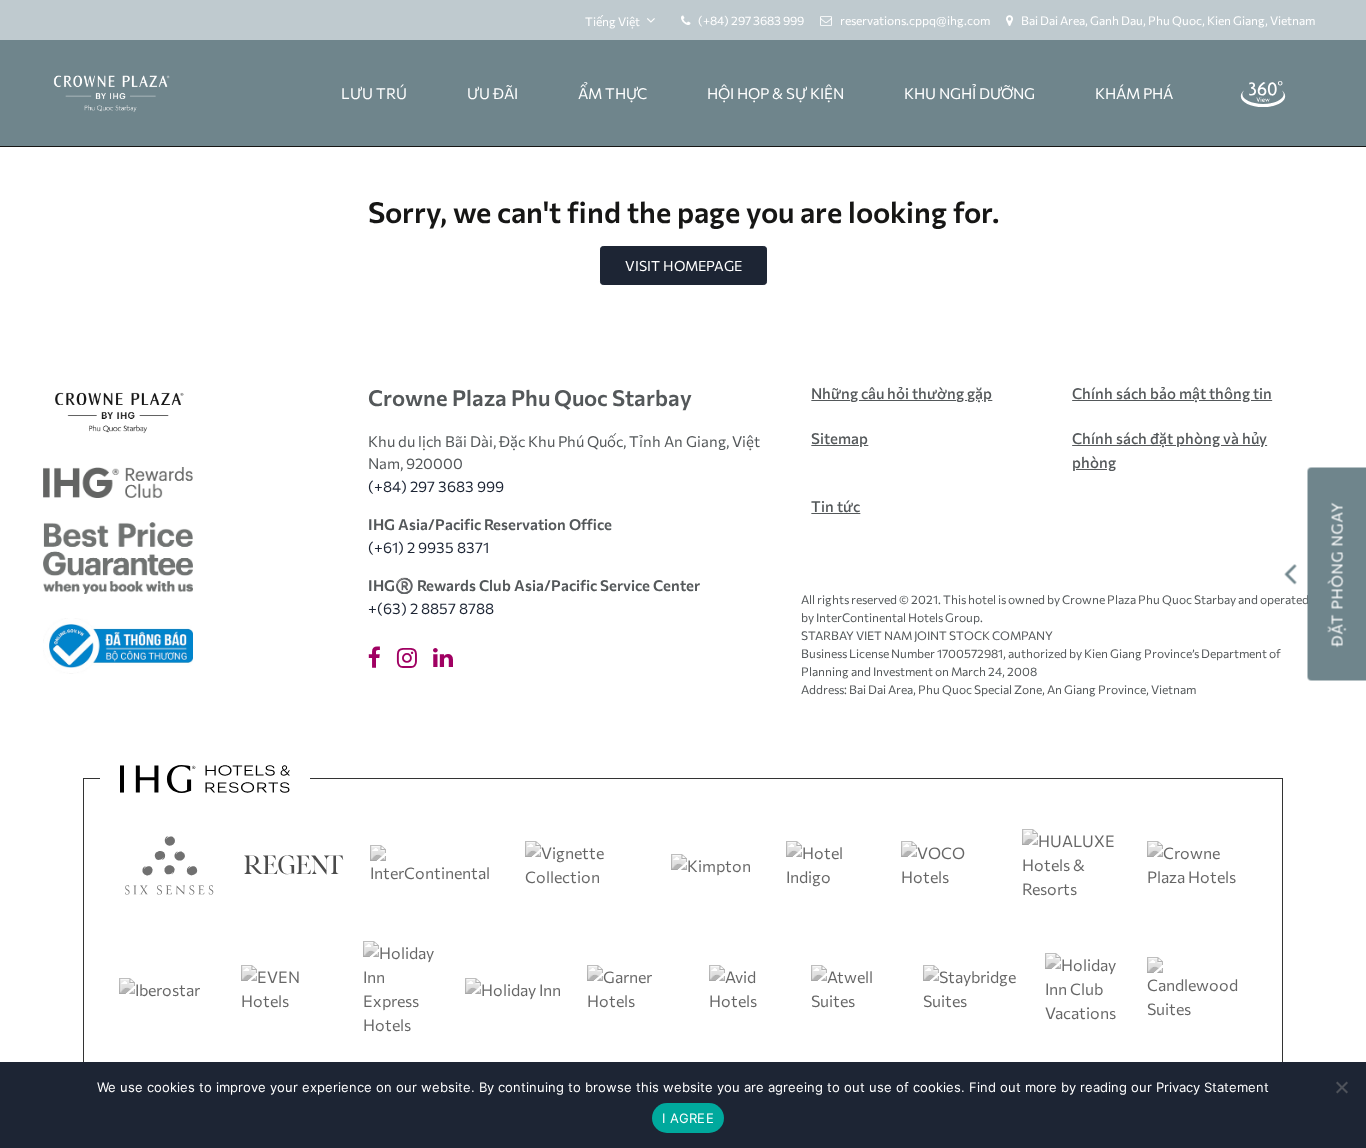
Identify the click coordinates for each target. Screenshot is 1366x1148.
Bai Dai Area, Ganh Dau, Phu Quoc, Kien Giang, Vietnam (1168, 20)
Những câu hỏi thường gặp (901, 393)
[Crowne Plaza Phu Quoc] (110, 93)
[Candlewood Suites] (1197, 986)
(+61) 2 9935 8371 (428, 547)
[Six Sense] (169, 862)
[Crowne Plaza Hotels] (1197, 862)
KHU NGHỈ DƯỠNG (969, 93)
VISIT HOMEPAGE (683, 265)
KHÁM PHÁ (1134, 93)
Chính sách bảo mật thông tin (1172, 393)
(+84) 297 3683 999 (751, 20)
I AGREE (688, 1118)
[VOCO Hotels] (948, 862)
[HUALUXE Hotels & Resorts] (1072, 862)
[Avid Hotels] (749, 986)
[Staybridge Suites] (973, 986)
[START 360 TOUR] (1263, 93)
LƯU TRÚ (374, 93)
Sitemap (839, 438)
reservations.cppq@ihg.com (915, 20)
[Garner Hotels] (637, 986)
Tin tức (835, 506)
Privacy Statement (1212, 1087)
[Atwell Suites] (856, 986)
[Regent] (294, 862)
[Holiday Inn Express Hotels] (403, 986)
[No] (1341, 1087)
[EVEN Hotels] (291, 986)
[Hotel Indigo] (831, 862)
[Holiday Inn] (513, 987)
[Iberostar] (159, 987)
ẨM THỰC (612, 93)
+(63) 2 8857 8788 (431, 608)
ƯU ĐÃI (492, 93)
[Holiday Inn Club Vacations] (1085, 986)
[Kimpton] (711, 863)
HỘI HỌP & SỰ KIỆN (775, 93)
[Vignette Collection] (585, 862)
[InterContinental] (435, 862)
